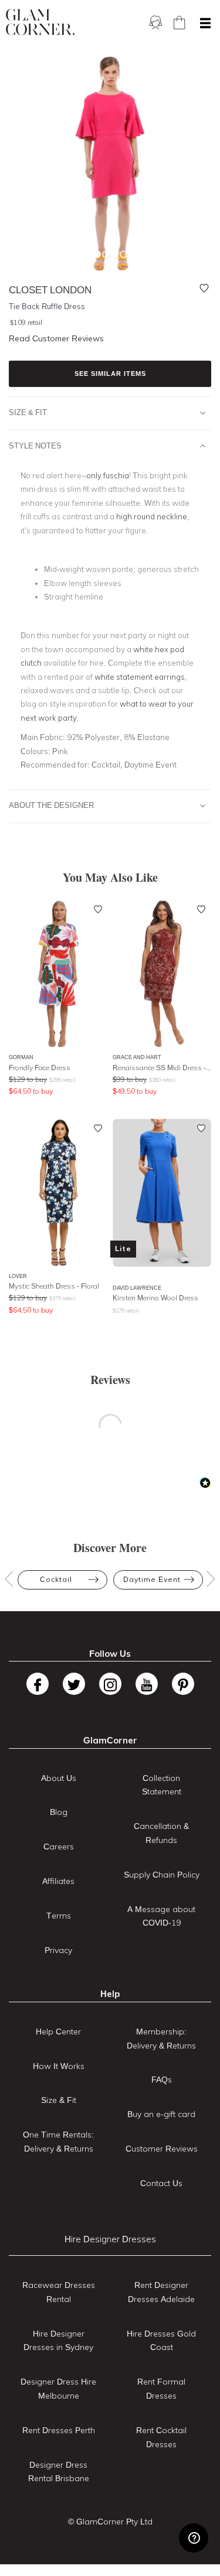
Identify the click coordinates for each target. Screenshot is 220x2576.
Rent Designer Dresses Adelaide (161, 2292)
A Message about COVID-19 (161, 1916)
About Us (59, 1778)
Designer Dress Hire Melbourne (58, 2389)
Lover (18, 1276)
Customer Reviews (162, 2149)
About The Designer (51, 805)
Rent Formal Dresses (161, 2389)
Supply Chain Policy (162, 1875)
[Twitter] (74, 1684)
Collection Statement (162, 1785)
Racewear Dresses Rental (59, 2292)
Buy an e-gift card (161, 2114)
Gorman (21, 1057)
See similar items (110, 374)
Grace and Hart (137, 1057)
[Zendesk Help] (194, 2538)
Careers (59, 1847)
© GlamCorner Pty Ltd (110, 2522)
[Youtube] (147, 1684)
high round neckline (152, 516)
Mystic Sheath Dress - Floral (54, 1286)
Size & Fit (28, 412)
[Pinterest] (183, 1684)
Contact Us (161, 2183)
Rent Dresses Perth (59, 2430)
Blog (59, 1812)
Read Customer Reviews (56, 338)
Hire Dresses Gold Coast (161, 2341)
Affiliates (58, 1881)
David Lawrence (137, 1288)
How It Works (59, 2066)
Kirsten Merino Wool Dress (155, 1298)
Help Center (58, 2032)
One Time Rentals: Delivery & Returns (58, 2142)
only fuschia (108, 475)
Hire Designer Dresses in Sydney (58, 2341)
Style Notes (35, 446)
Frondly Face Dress (40, 1068)
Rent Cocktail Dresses (161, 2437)
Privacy (58, 1950)
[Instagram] (110, 1684)
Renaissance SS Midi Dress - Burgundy (162, 1068)
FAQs (162, 2080)
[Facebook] (38, 1684)
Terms (59, 1916)
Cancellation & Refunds (161, 1833)
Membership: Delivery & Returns (161, 2039)
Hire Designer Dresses (110, 2239)
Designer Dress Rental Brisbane (59, 2472)
